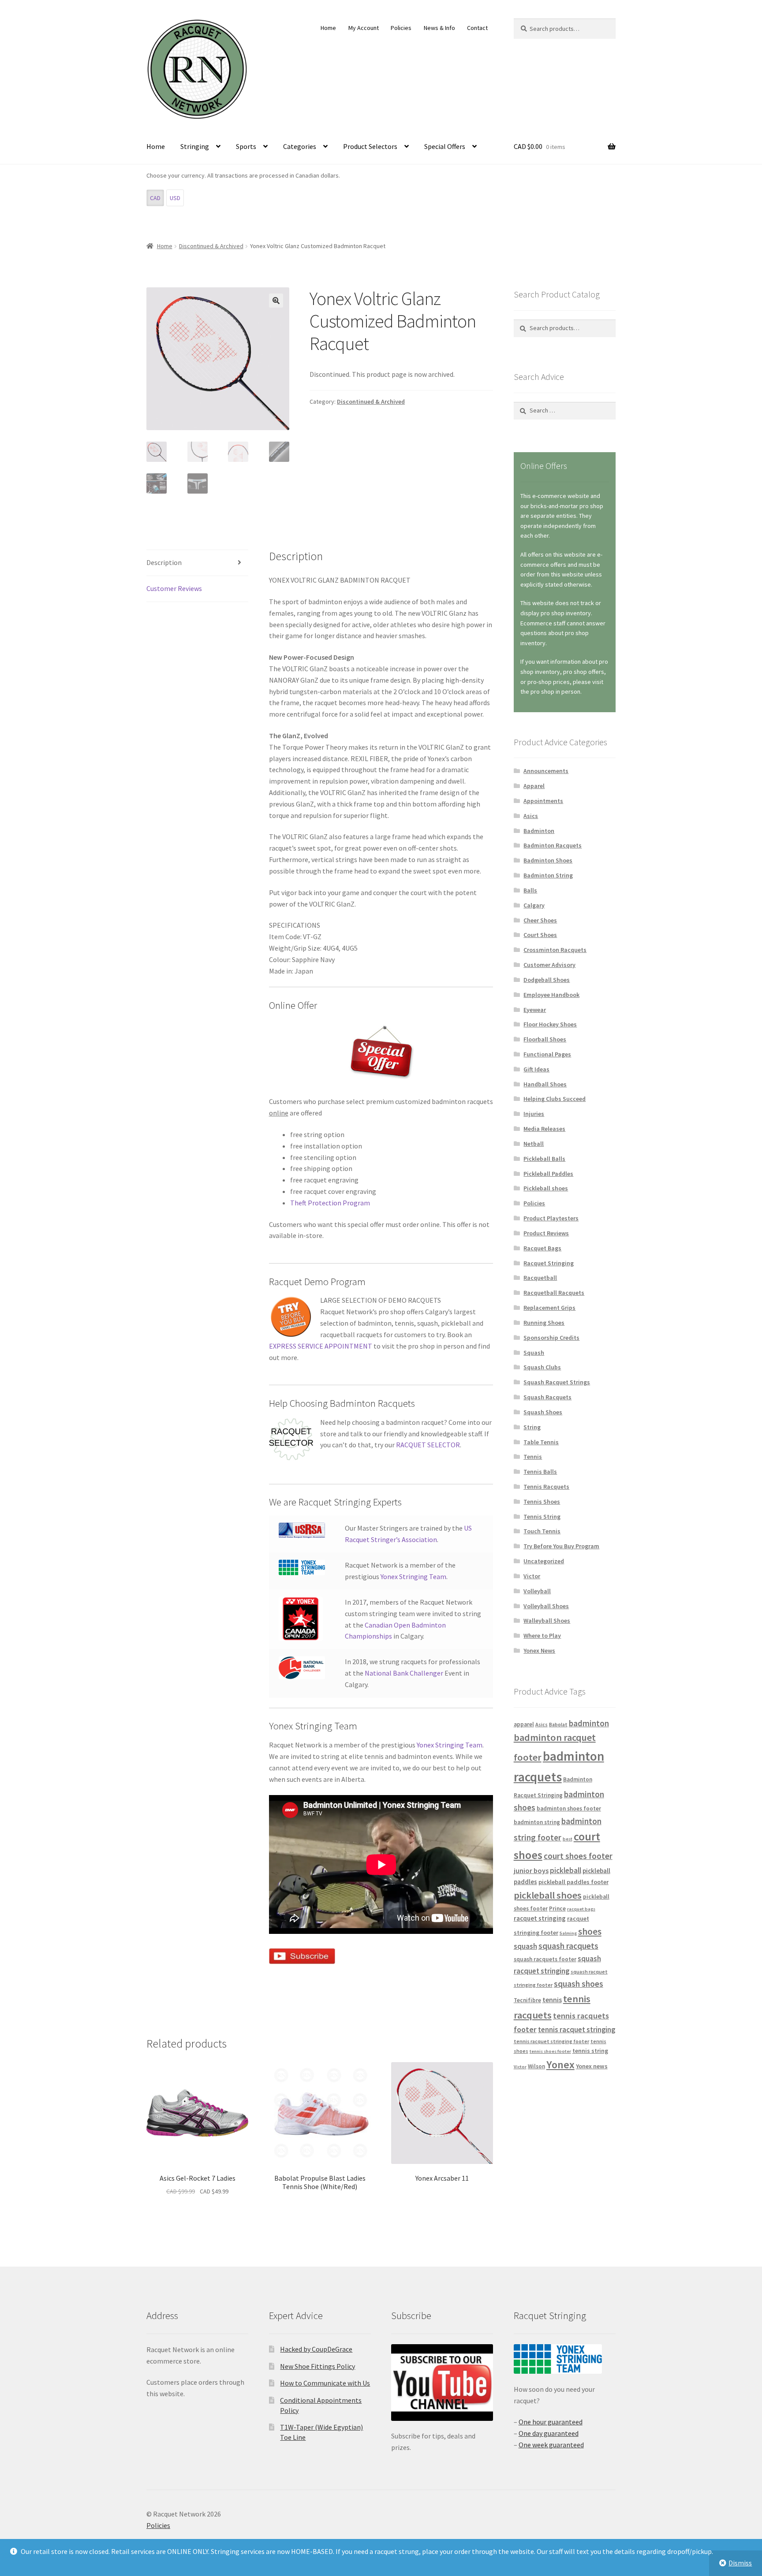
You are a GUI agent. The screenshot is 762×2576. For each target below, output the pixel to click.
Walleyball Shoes (547, 1621)
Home (328, 28)
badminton (589, 1723)
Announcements (546, 771)
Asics (531, 816)
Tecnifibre (527, 2000)
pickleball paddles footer (573, 1882)
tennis (552, 2000)
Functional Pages (547, 1054)
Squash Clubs (542, 1367)
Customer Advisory (549, 965)
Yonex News (539, 1650)
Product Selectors (370, 146)
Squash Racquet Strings (557, 1382)
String (532, 1427)
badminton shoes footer (569, 1808)
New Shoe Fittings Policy (317, 2366)
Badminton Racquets (553, 845)
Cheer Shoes (540, 920)
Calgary (534, 905)
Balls (530, 890)
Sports (246, 146)
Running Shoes (544, 1323)
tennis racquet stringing (577, 2030)
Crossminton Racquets (555, 950)
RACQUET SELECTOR (428, 1445)
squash (525, 1946)
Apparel (534, 786)
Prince (557, 1909)
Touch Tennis (542, 1531)
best (568, 1839)
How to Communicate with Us (325, 2383)
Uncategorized (544, 1561)
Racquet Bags (542, 1248)
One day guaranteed (549, 2433)
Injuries (534, 1114)
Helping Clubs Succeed (555, 1099)
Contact (477, 28)
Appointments (543, 801)
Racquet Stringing (549, 1263)
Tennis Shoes (542, 1502)
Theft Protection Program (330, 1203)
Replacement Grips (549, 1308)
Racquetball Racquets (554, 1293)
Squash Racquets (547, 1397)
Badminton (539, 831)
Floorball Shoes (545, 1039)
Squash (534, 1353)
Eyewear (535, 1010)
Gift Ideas (536, 1069)
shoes (590, 1931)
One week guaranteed (551, 2445)
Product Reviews (546, 1233)
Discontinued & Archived (211, 246)
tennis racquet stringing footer (551, 2041)
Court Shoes (540, 935)
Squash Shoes (543, 1412)
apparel (524, 1724)
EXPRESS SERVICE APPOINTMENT (321, 1346)
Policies (401, 28)
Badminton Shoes (548, 860)
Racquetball (540, 1278)
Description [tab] (164, 562)
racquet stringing (540, 1918)
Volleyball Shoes (546, 1606)
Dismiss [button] (740, 2563)
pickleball (566, 1870)
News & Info (439, 28)
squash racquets (568, 1946)
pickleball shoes (548, 1895)
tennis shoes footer (550, 2051)
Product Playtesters (551, 1218)
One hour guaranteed (551, 2422)
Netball (534, 1144)
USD (175, 198)
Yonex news (592, 2066)
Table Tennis (541, 1442)
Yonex (560, 2065)
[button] (276, 301)
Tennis (533, 1457)
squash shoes (579, 1984)
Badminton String (548, 875)
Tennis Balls (540, 1472)
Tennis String (542, 1517)
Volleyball (537, 1591)
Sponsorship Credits (551, 1338)
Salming (568, 1933)
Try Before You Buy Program (561, 1546)
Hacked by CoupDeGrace (316, 2349)
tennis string (590, 2051)
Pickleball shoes (546, 1188)
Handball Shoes (545, 1084)
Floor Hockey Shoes (550, 1024)
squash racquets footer (545, 1959)
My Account (364, 28)
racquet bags (581, 1909)
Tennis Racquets (546, 1487)
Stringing (195, 146)
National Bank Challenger (404, 1673)
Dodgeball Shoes (547, 980)
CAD (155, 198)
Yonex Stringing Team (413, 1576)
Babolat (558, 1724)
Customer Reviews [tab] (174, 588)
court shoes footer (578, 1856)
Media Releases (544, 1129)
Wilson (536, 2066)
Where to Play (542, 1636)
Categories (300, 146)
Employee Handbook (551, 995)
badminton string (537, 1822)
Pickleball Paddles (548, 1174)
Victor (532, 1576)
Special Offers (445, 146)
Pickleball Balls (544, 1159)
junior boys (531, 1870)
